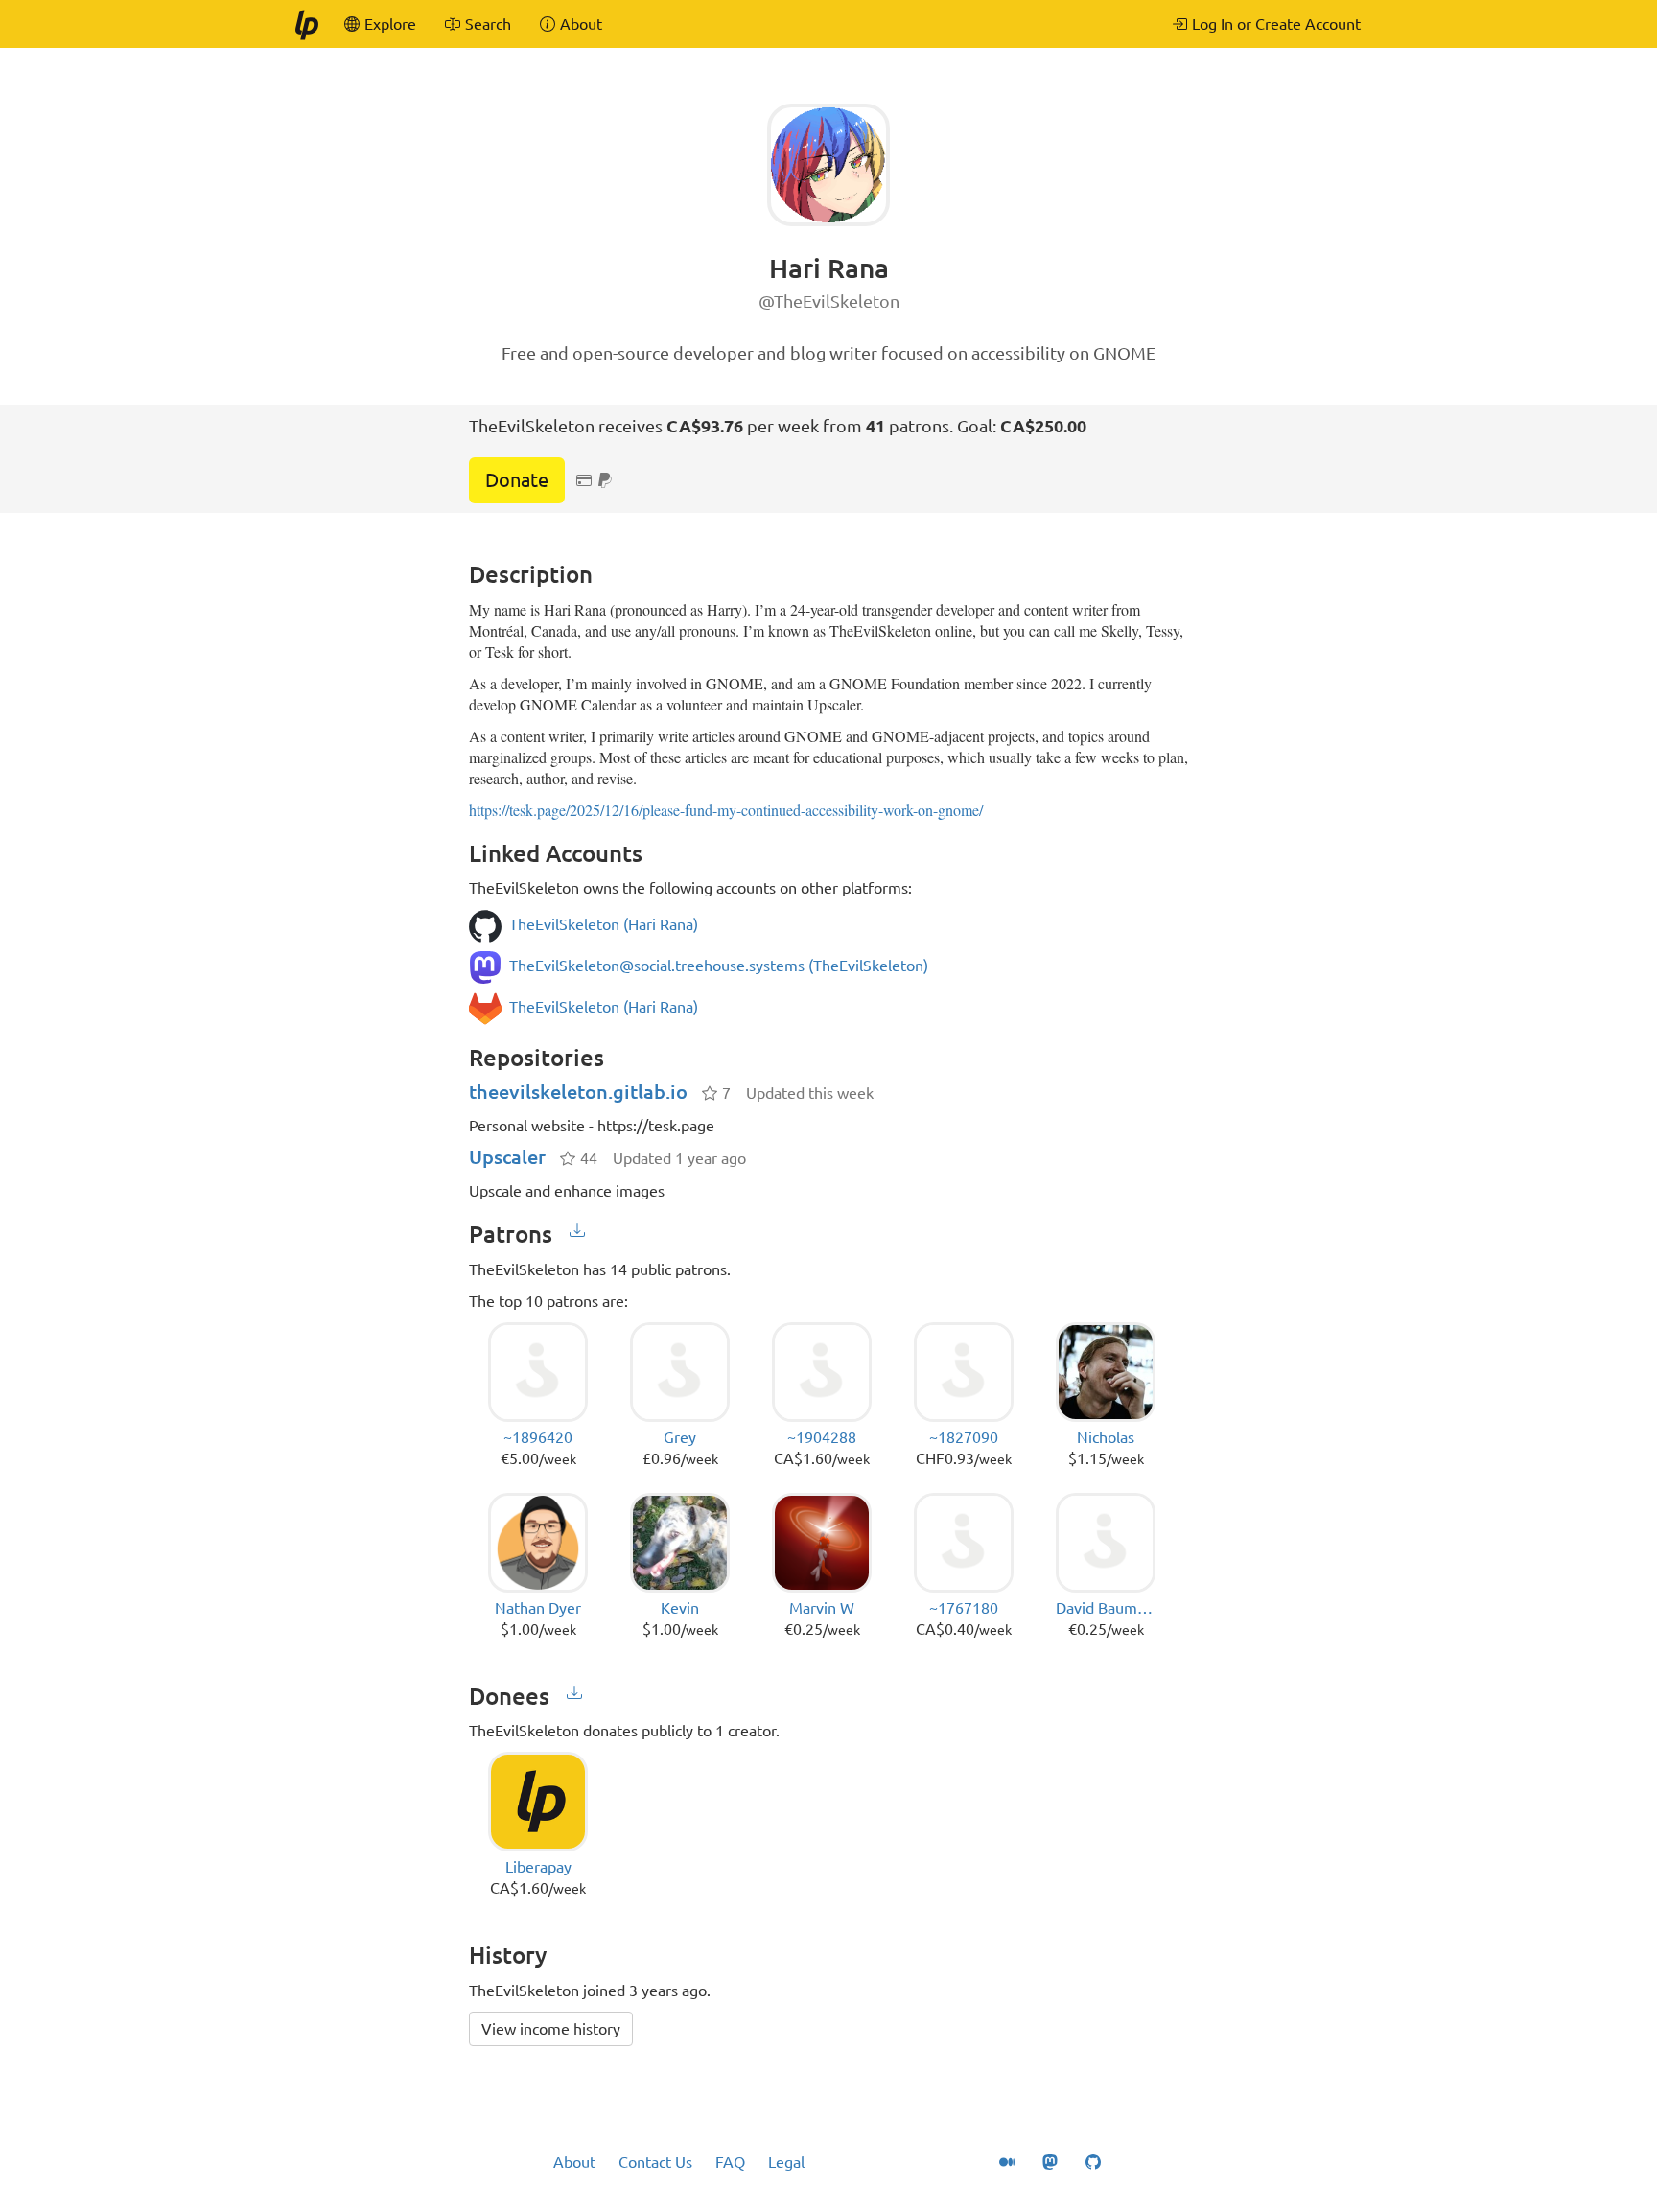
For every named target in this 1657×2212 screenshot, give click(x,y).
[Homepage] (306, 24)
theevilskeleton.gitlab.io (578, 1092)
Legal (786, 2162)
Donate (517, 480)
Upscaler (507, 1157)
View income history (551, 2029)
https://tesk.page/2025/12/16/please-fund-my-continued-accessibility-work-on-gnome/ (726, 810)
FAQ (730, 2162)
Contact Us (655, 2162)
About (574, 2162)
